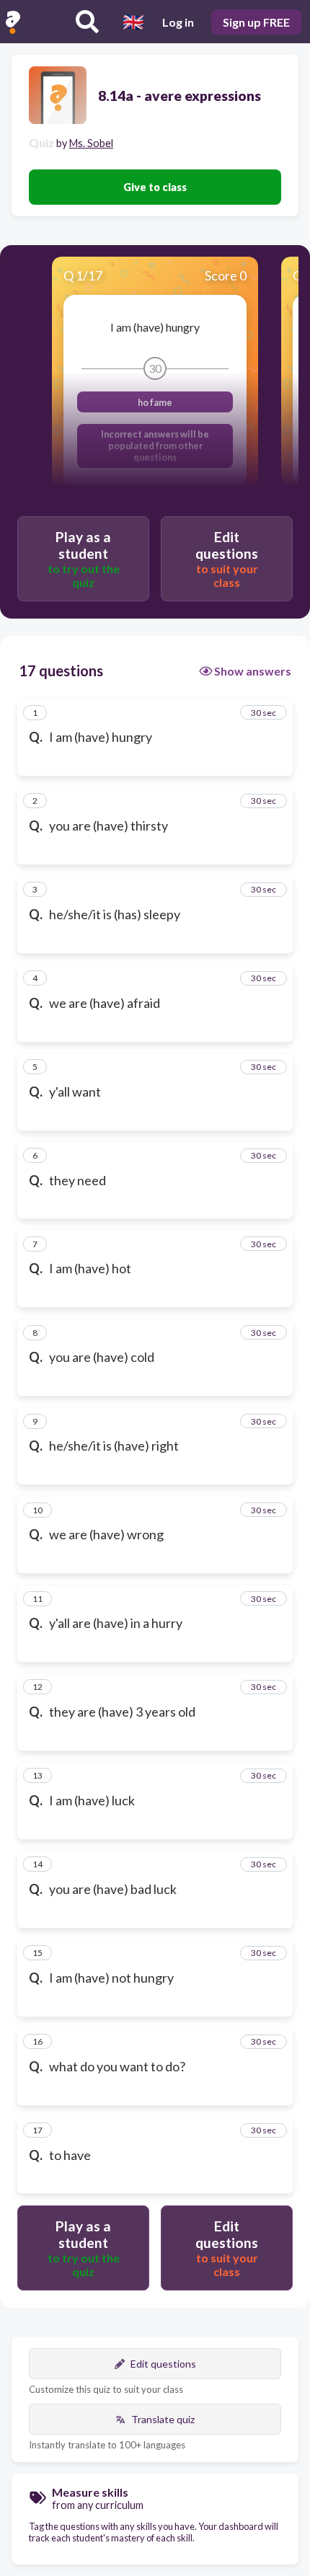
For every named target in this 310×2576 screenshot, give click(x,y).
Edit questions (163, 2364)
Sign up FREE (256, 22)
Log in (178, 22)
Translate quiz (163, 2419)
